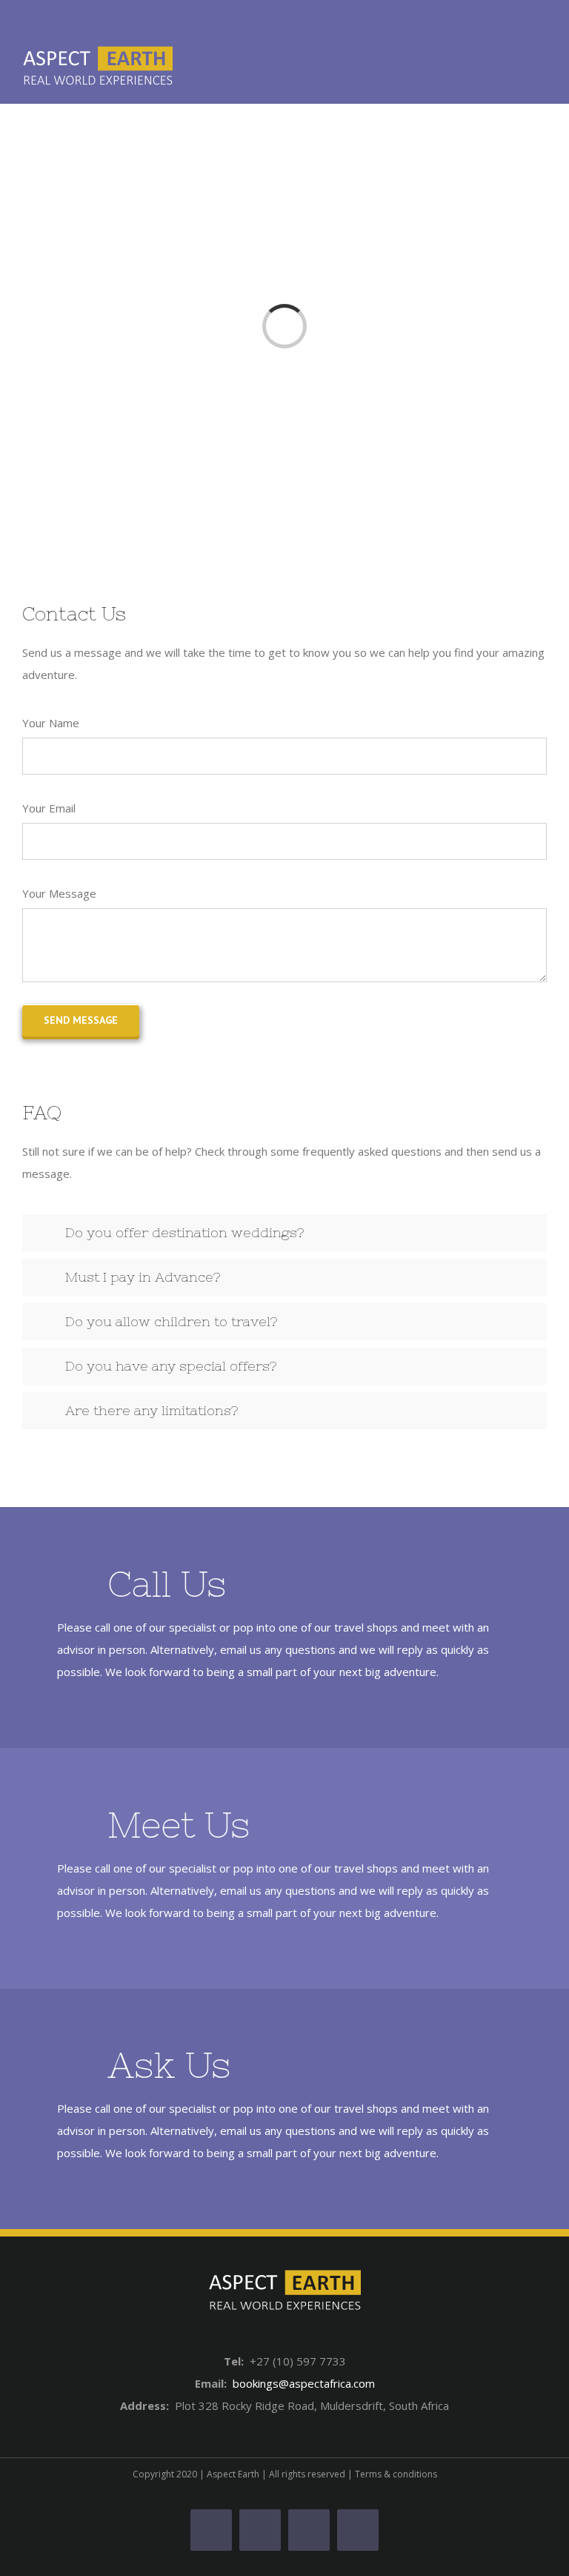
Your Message (59, 893)
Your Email (49, 808)
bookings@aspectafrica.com (304, 2383)
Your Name (51, 723)
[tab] (284, 1233)
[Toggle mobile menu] (541, 67)
